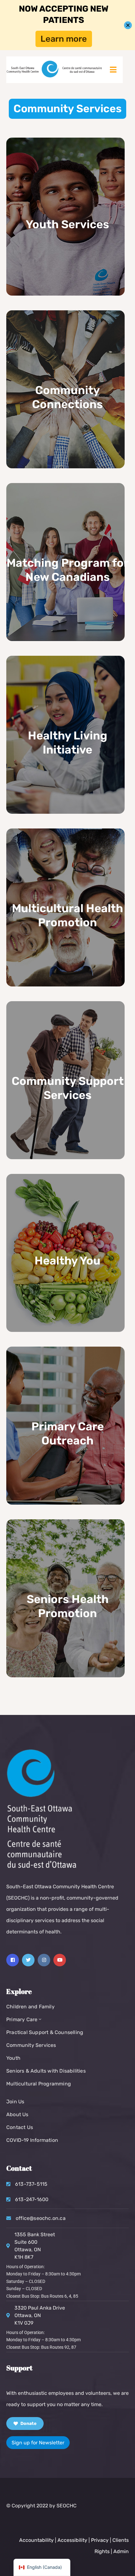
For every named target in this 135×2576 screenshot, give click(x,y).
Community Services (31, 2045)
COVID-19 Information (32, 2140)
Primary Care (22, 2019)
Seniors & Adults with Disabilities (46, 2071)
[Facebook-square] (13, 1960)
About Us (17, 2114)
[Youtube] (60, 1960)
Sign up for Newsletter (38, 2443)
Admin (121, 2551)
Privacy (100, 2540)
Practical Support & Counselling (45, 2032)
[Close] (128, 25)
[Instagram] (44, 1960)
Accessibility (72, 2540)
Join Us (15, 2102)
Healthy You (67, 1261)
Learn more (64, 39)
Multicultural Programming (39, 2084)
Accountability (36, 2540)
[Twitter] (28, 1960)
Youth (13, 2058)
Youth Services (67, 224)
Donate (28, 2424)
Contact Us (20, 2127)
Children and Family (30, 2007)
